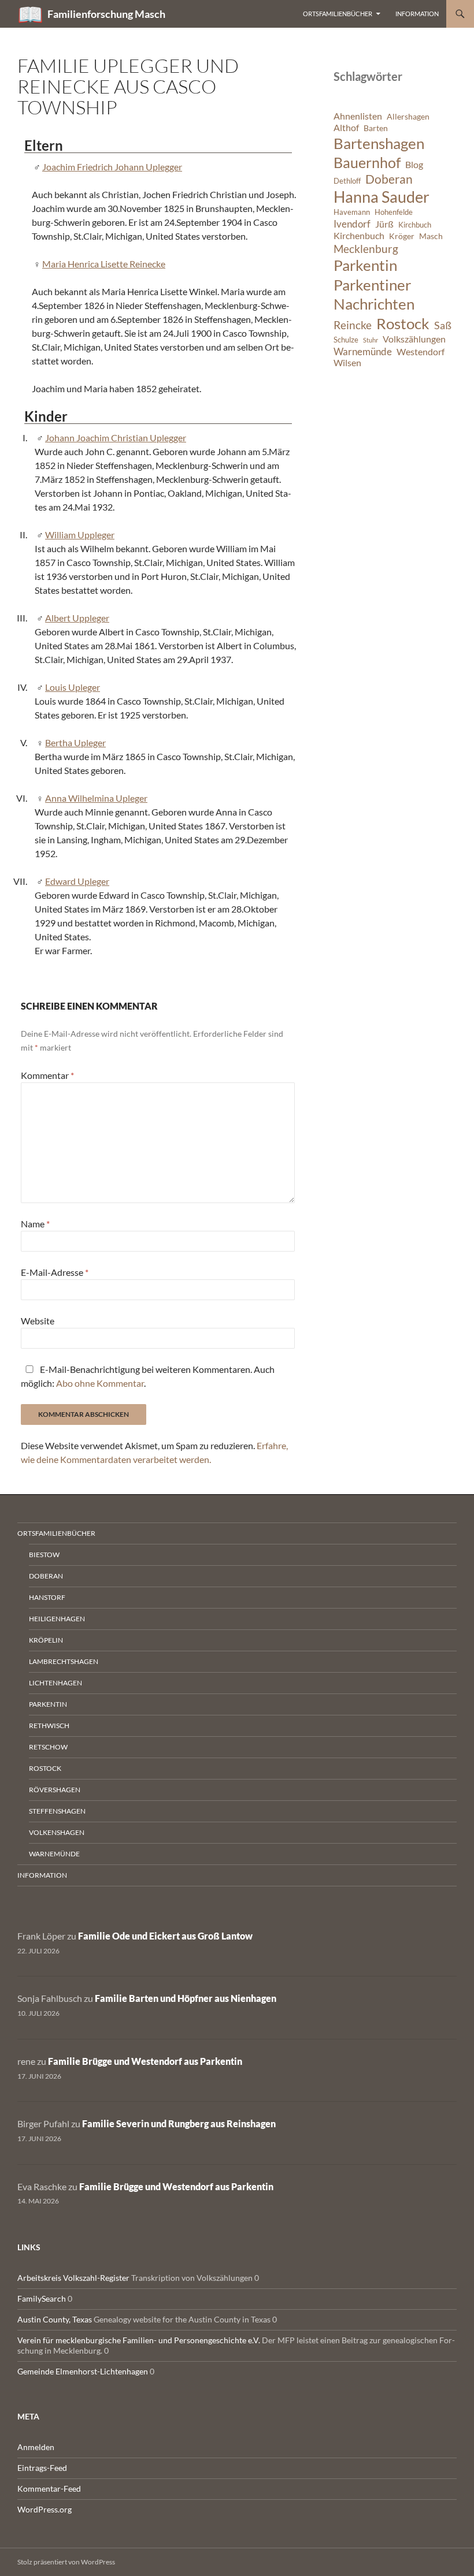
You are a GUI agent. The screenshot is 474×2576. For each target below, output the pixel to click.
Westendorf (421, 352)
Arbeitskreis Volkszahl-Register (73, 2278)
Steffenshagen (57, 1811)
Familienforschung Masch (106, 14)
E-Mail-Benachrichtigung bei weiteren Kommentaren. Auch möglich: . (148, 1376)
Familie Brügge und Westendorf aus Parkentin (145, 2061)
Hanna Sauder (382, 197)
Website (38, 1321)
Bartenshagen (379, 143)
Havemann (352, 212)
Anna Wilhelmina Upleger (96, 798)
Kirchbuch (415, 225)
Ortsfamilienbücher (338, 14)
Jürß (384, 224)
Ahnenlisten (358, 116)
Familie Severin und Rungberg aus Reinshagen (179, 2123)
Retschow (48, 1747)
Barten (376, 128)
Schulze (346, 340)
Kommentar (47, 1075)
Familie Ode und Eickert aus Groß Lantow (165, 1936)
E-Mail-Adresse (55, 1272)
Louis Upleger (73, 687)
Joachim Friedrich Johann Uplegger (112, 167)
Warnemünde (363, 351)
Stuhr (371, 340)
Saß (443, 325)
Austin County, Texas (55, 2319)
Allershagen (408, 116)
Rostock (403, 323)
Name (35, 1224)
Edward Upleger (77, 881)
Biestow (44, 1555)
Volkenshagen (57, 1832)
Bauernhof (367, 162)
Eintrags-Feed (42, 2468)
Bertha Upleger (75, 742)
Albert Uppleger (77, 618)
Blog (414, 165)
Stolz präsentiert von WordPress (66, 2562)
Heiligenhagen (57, 1619)
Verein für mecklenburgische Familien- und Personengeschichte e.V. (139, 2340)
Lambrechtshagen (64, 1661)
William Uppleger (80, 535)
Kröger (402, 236)
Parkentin (365, 265)
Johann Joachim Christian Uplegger (116, 438)
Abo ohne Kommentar (100, 1383)
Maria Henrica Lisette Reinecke (104, 264)
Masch (431, 236)
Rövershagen (55, 1790)
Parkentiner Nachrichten (374, 295)
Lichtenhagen (55, 1683)
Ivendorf (352, 224)
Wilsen (347, 363)
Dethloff (347, 181)
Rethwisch (49, 1726)
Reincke (353, 325)
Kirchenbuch (359, 236)
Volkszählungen (414, 339)
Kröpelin (46, 1640)
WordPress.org (45, 2509)
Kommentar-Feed (49, 2488)
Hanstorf (47, 1597)
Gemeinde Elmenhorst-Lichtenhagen (83, 2371)
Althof (346, 128)
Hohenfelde (394, 212)
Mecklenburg (366, 249)
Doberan (389, 179)
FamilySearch (42, 2298)
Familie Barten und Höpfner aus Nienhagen (186, 1998)
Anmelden (36, 2447)
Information (417, 14)
